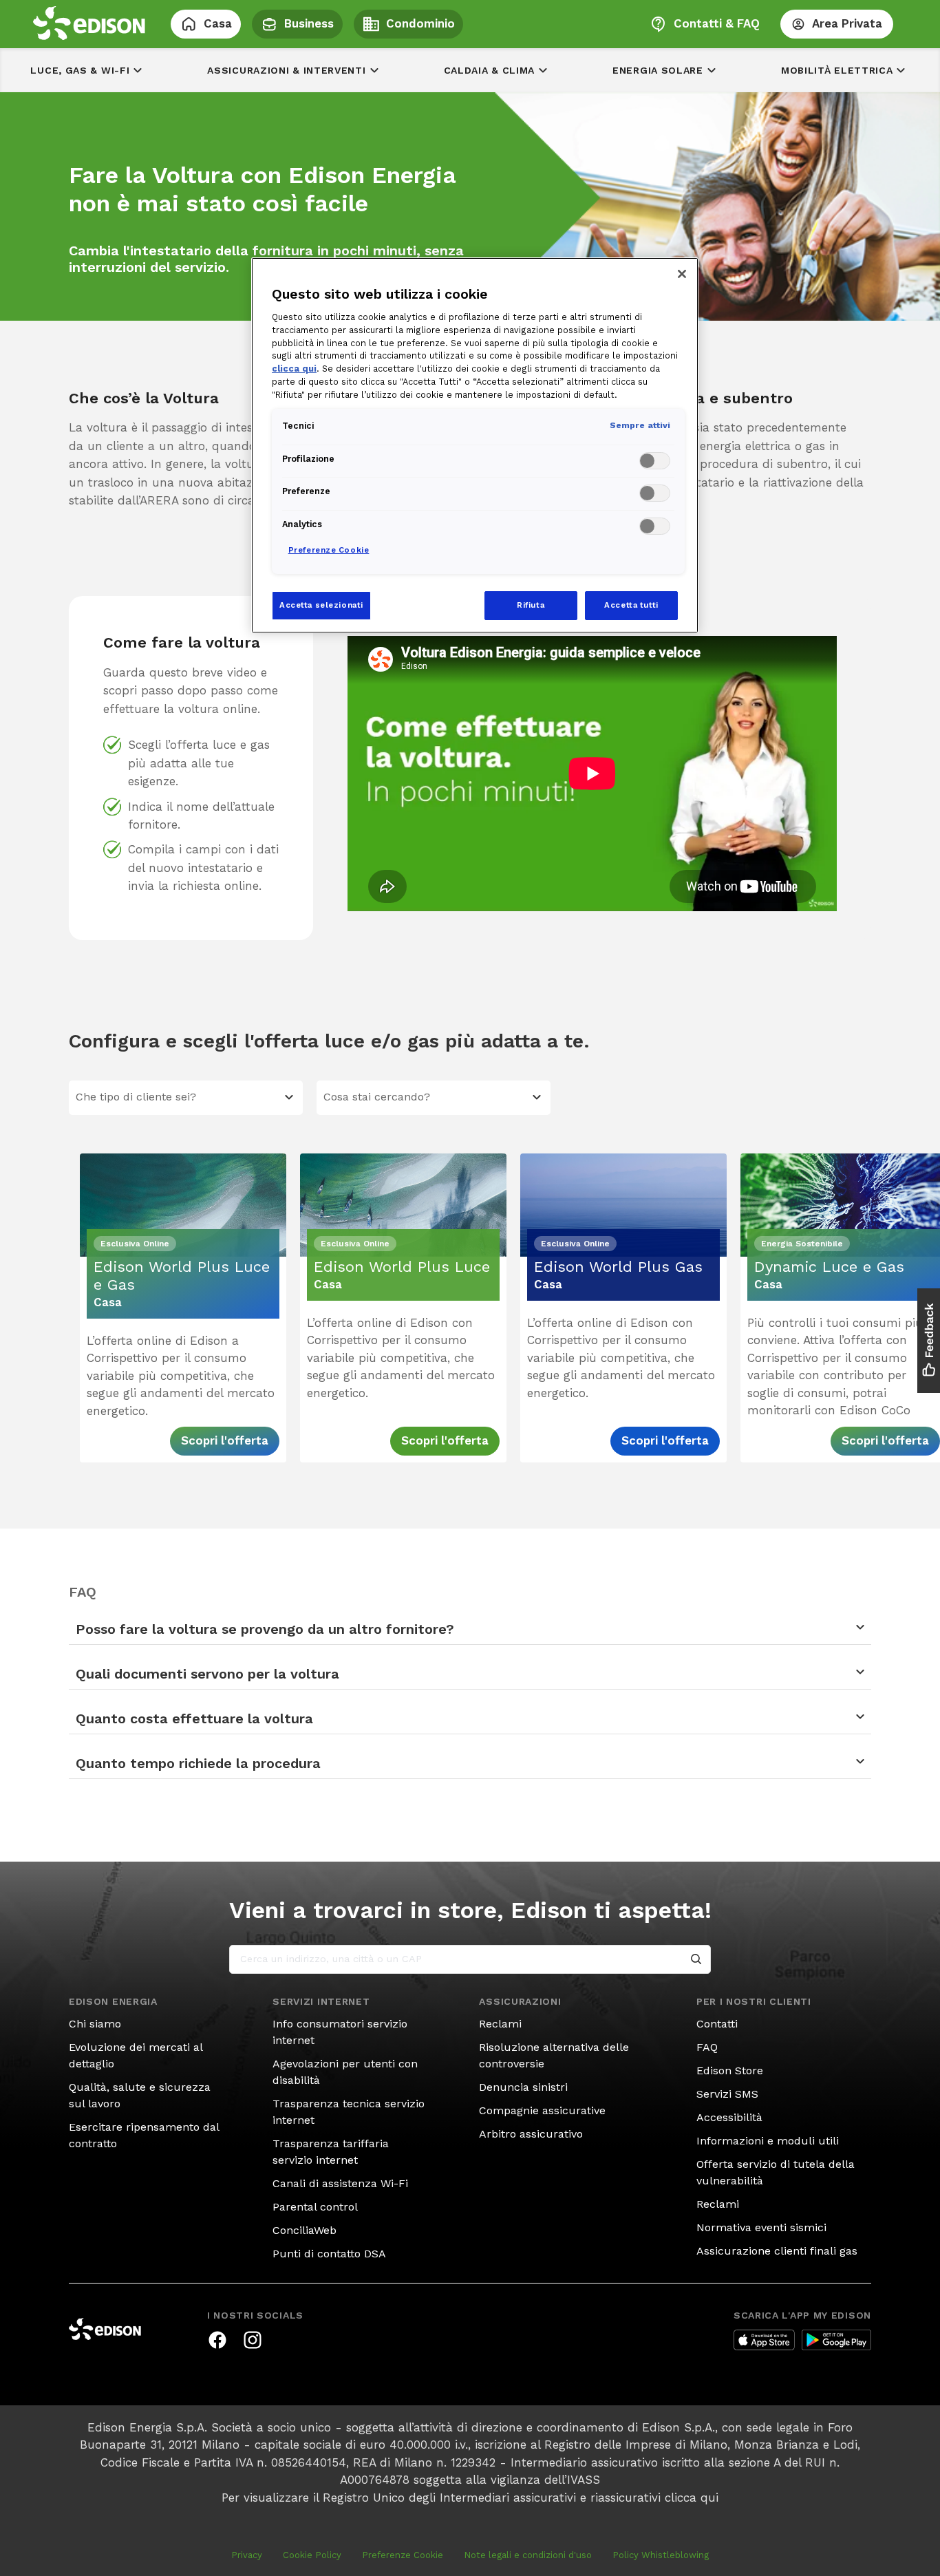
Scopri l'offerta (225, 1440)
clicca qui (692, 2498)
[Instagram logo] (253, 2340)
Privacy (247, 2555)
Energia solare (658, 70)
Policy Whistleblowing (661, 2555)
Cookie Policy (312, 2555)
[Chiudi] (682, 274)
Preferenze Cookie (403, 2555)
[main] (470, 1288)
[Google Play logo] (836, 2340)
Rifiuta (531, 605)
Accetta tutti (631, 605)
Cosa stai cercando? (377, 1097)
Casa (218, 23)
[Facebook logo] (217, 2340)
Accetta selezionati (321, 605)
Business (309, 23)
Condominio (420, 23)
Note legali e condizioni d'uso (528, 2555)
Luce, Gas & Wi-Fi (80, 70)
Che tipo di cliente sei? (136, 1097)
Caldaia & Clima (490, 70)
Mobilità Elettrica (837, 70)
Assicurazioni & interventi (286, 70)
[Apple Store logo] (764, 2340)
